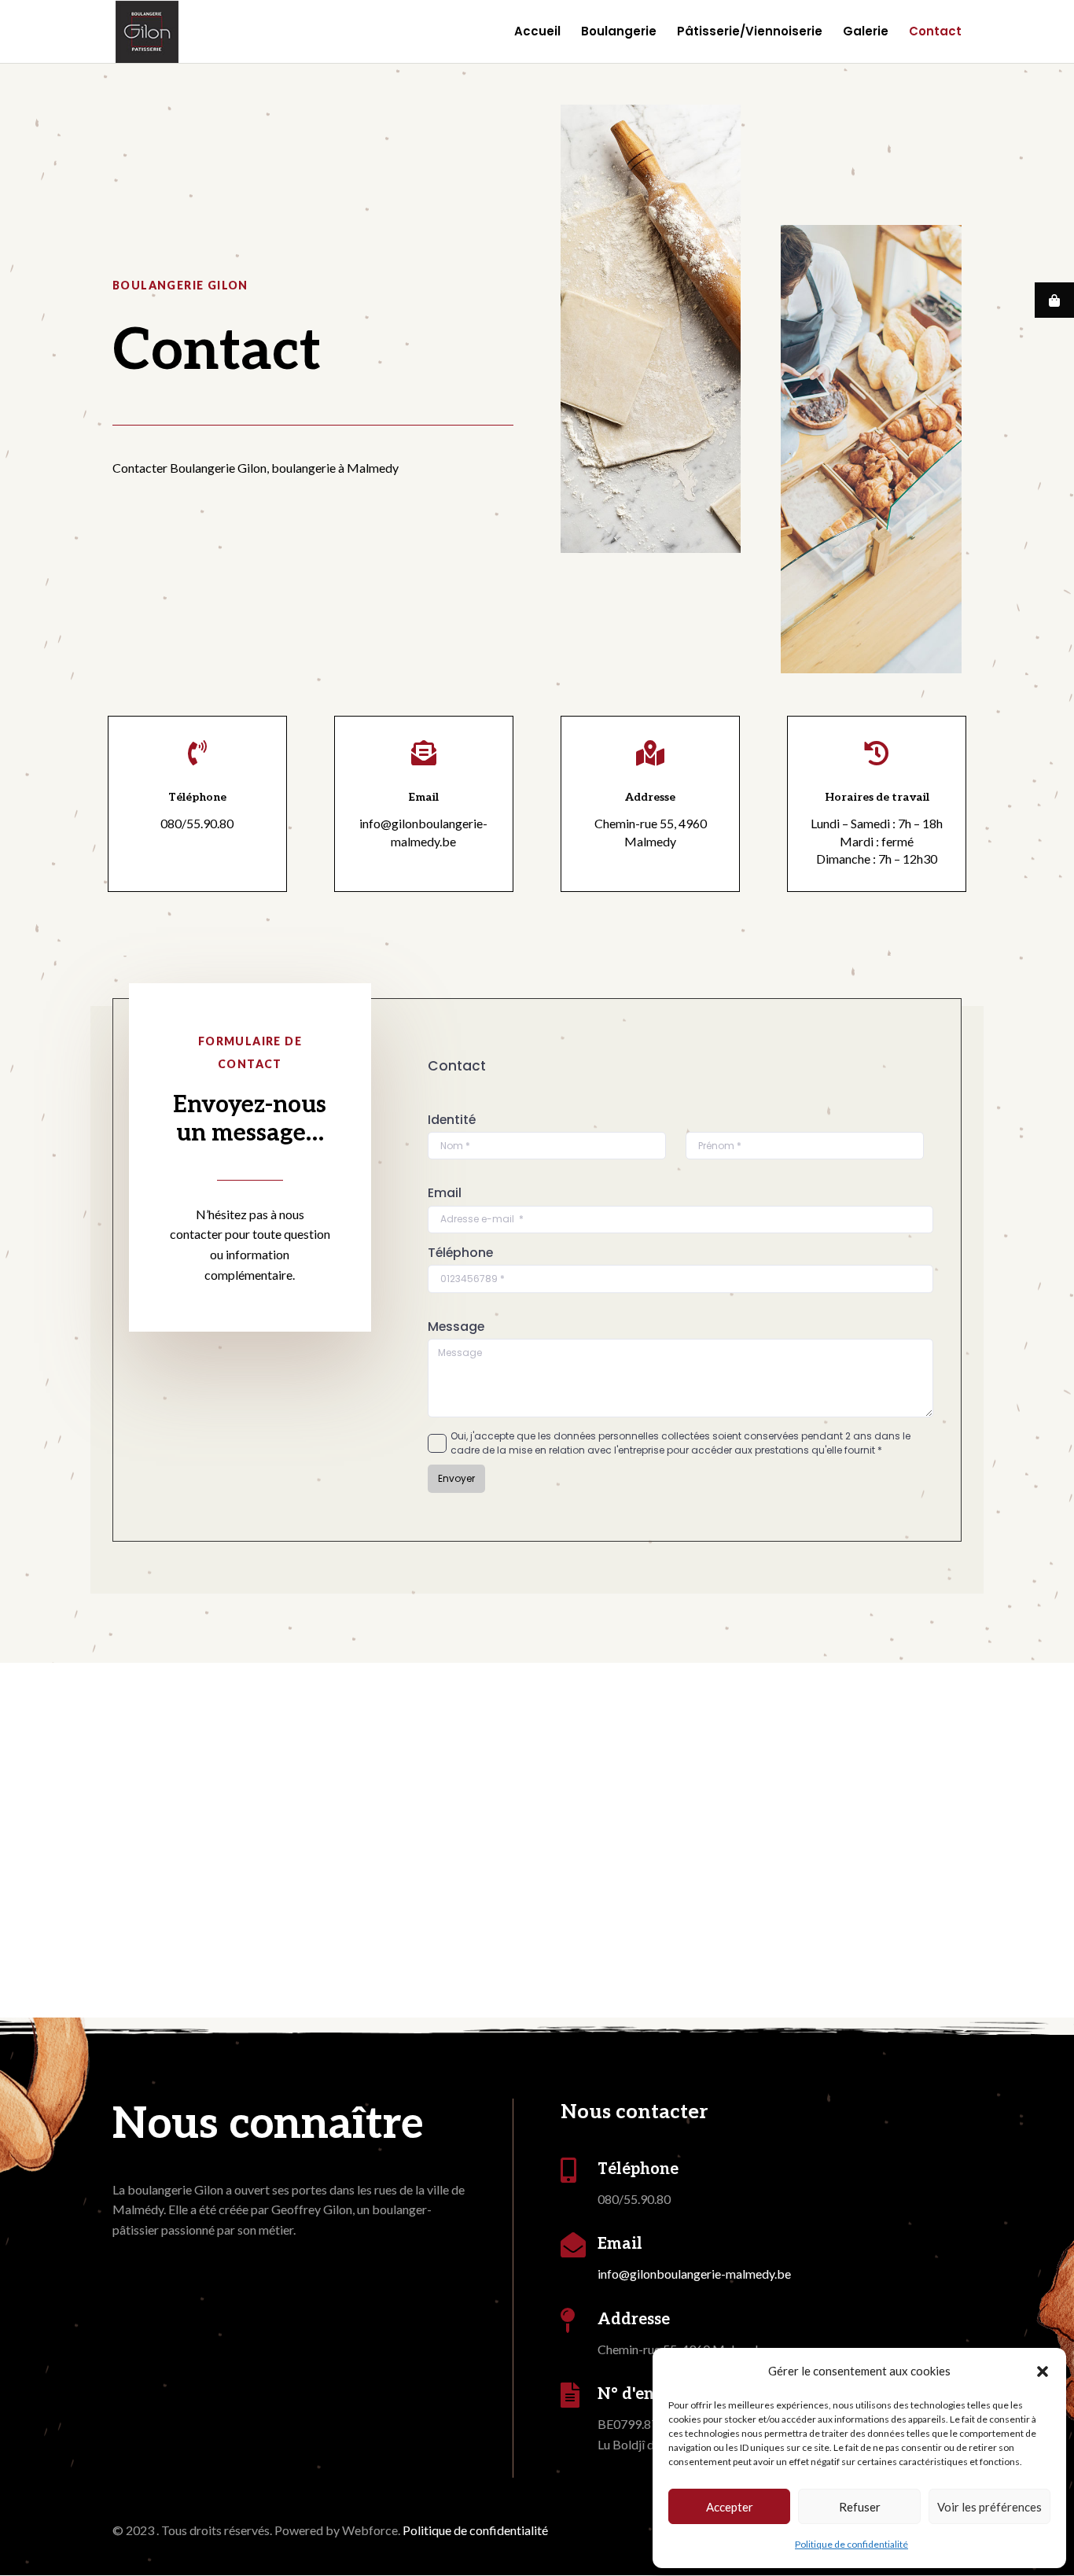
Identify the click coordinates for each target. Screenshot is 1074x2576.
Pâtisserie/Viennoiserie (750, 33)
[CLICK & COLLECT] (1054, 300)
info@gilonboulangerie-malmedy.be (694, 2274)
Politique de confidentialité (851, 2544)
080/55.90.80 (197, 823)
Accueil (537, 33)
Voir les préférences (989, 2507)
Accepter (730, 2507)
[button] (1043, 2371)
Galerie (866, 33)
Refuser (860, 2507)
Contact (935, 33)
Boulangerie (619, 33)
